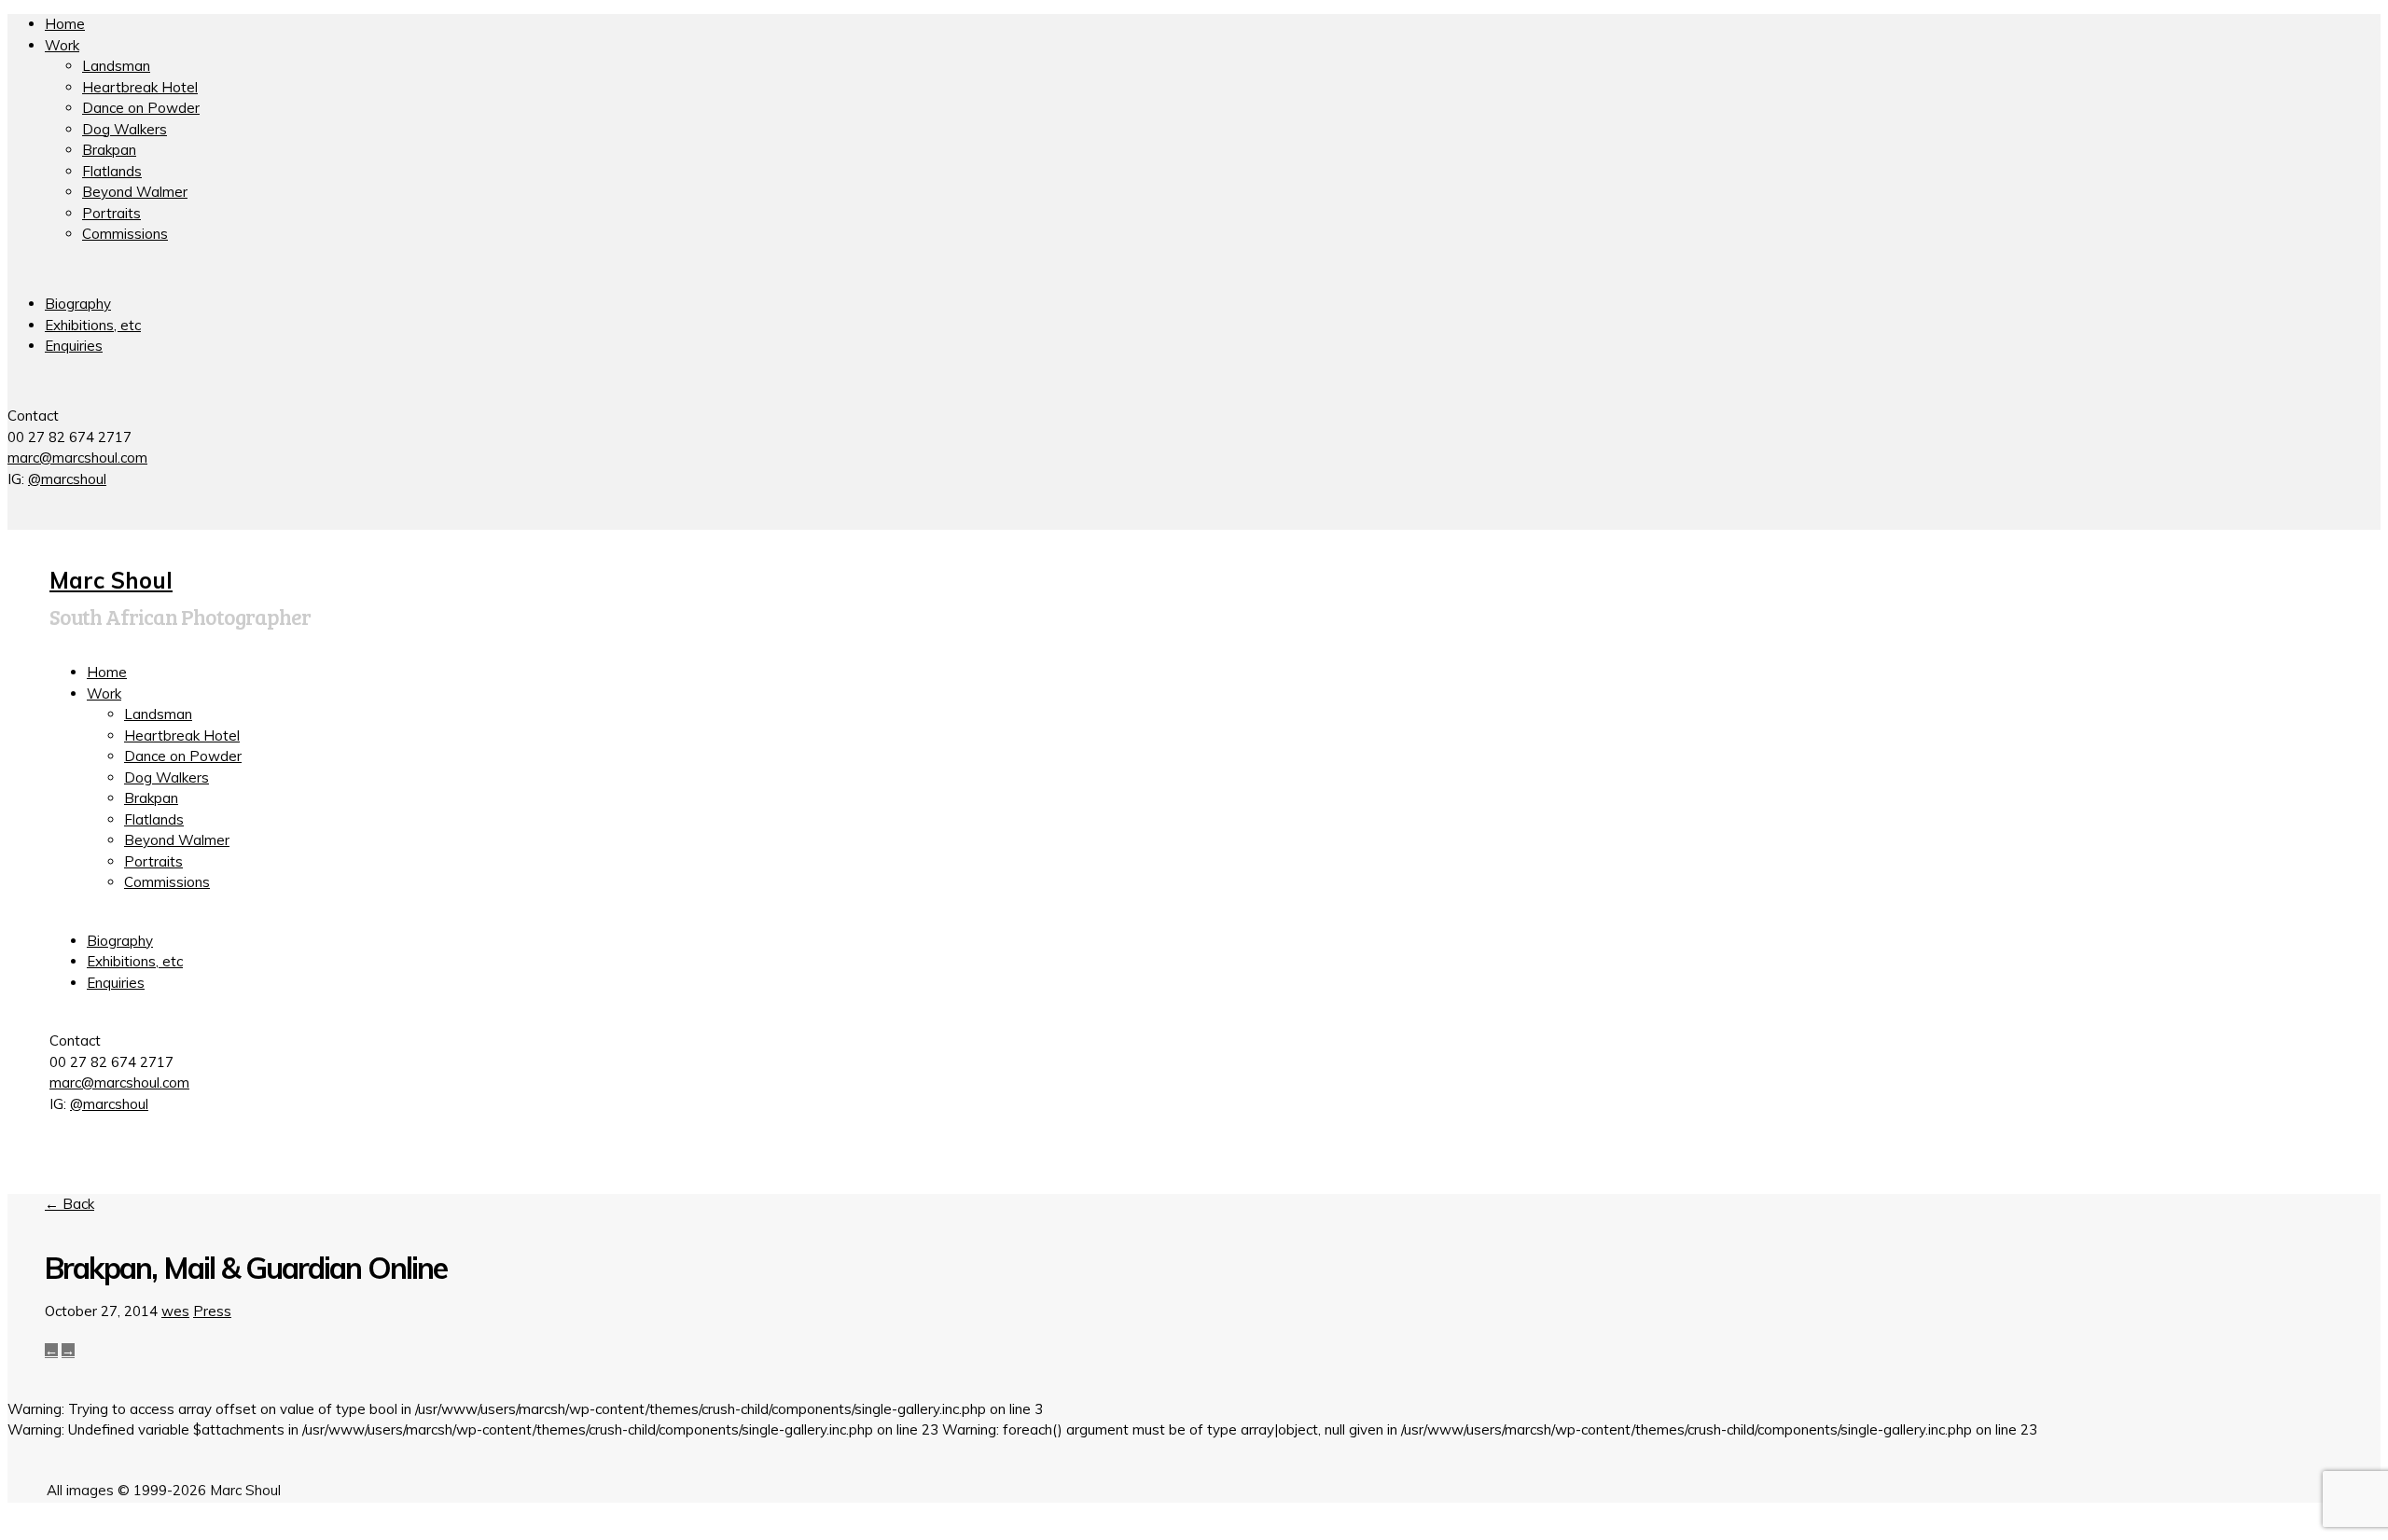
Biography (78, 304)
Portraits (111, 213)
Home (65, 24)
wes (175, 1311)
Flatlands (112, 171)
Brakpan (109, 150)
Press (212, 1311)
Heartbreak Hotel (140, 87)
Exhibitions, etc (93, 325)
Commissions (125, 234)
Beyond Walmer (135, 192)
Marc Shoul (111, 580)
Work (62, 45)
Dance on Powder (141, 108)
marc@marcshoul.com (77, 458)
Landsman (116, 66)
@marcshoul (67, 479)
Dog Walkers (125, 129)
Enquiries (74, 346)
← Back (69, 1204)
